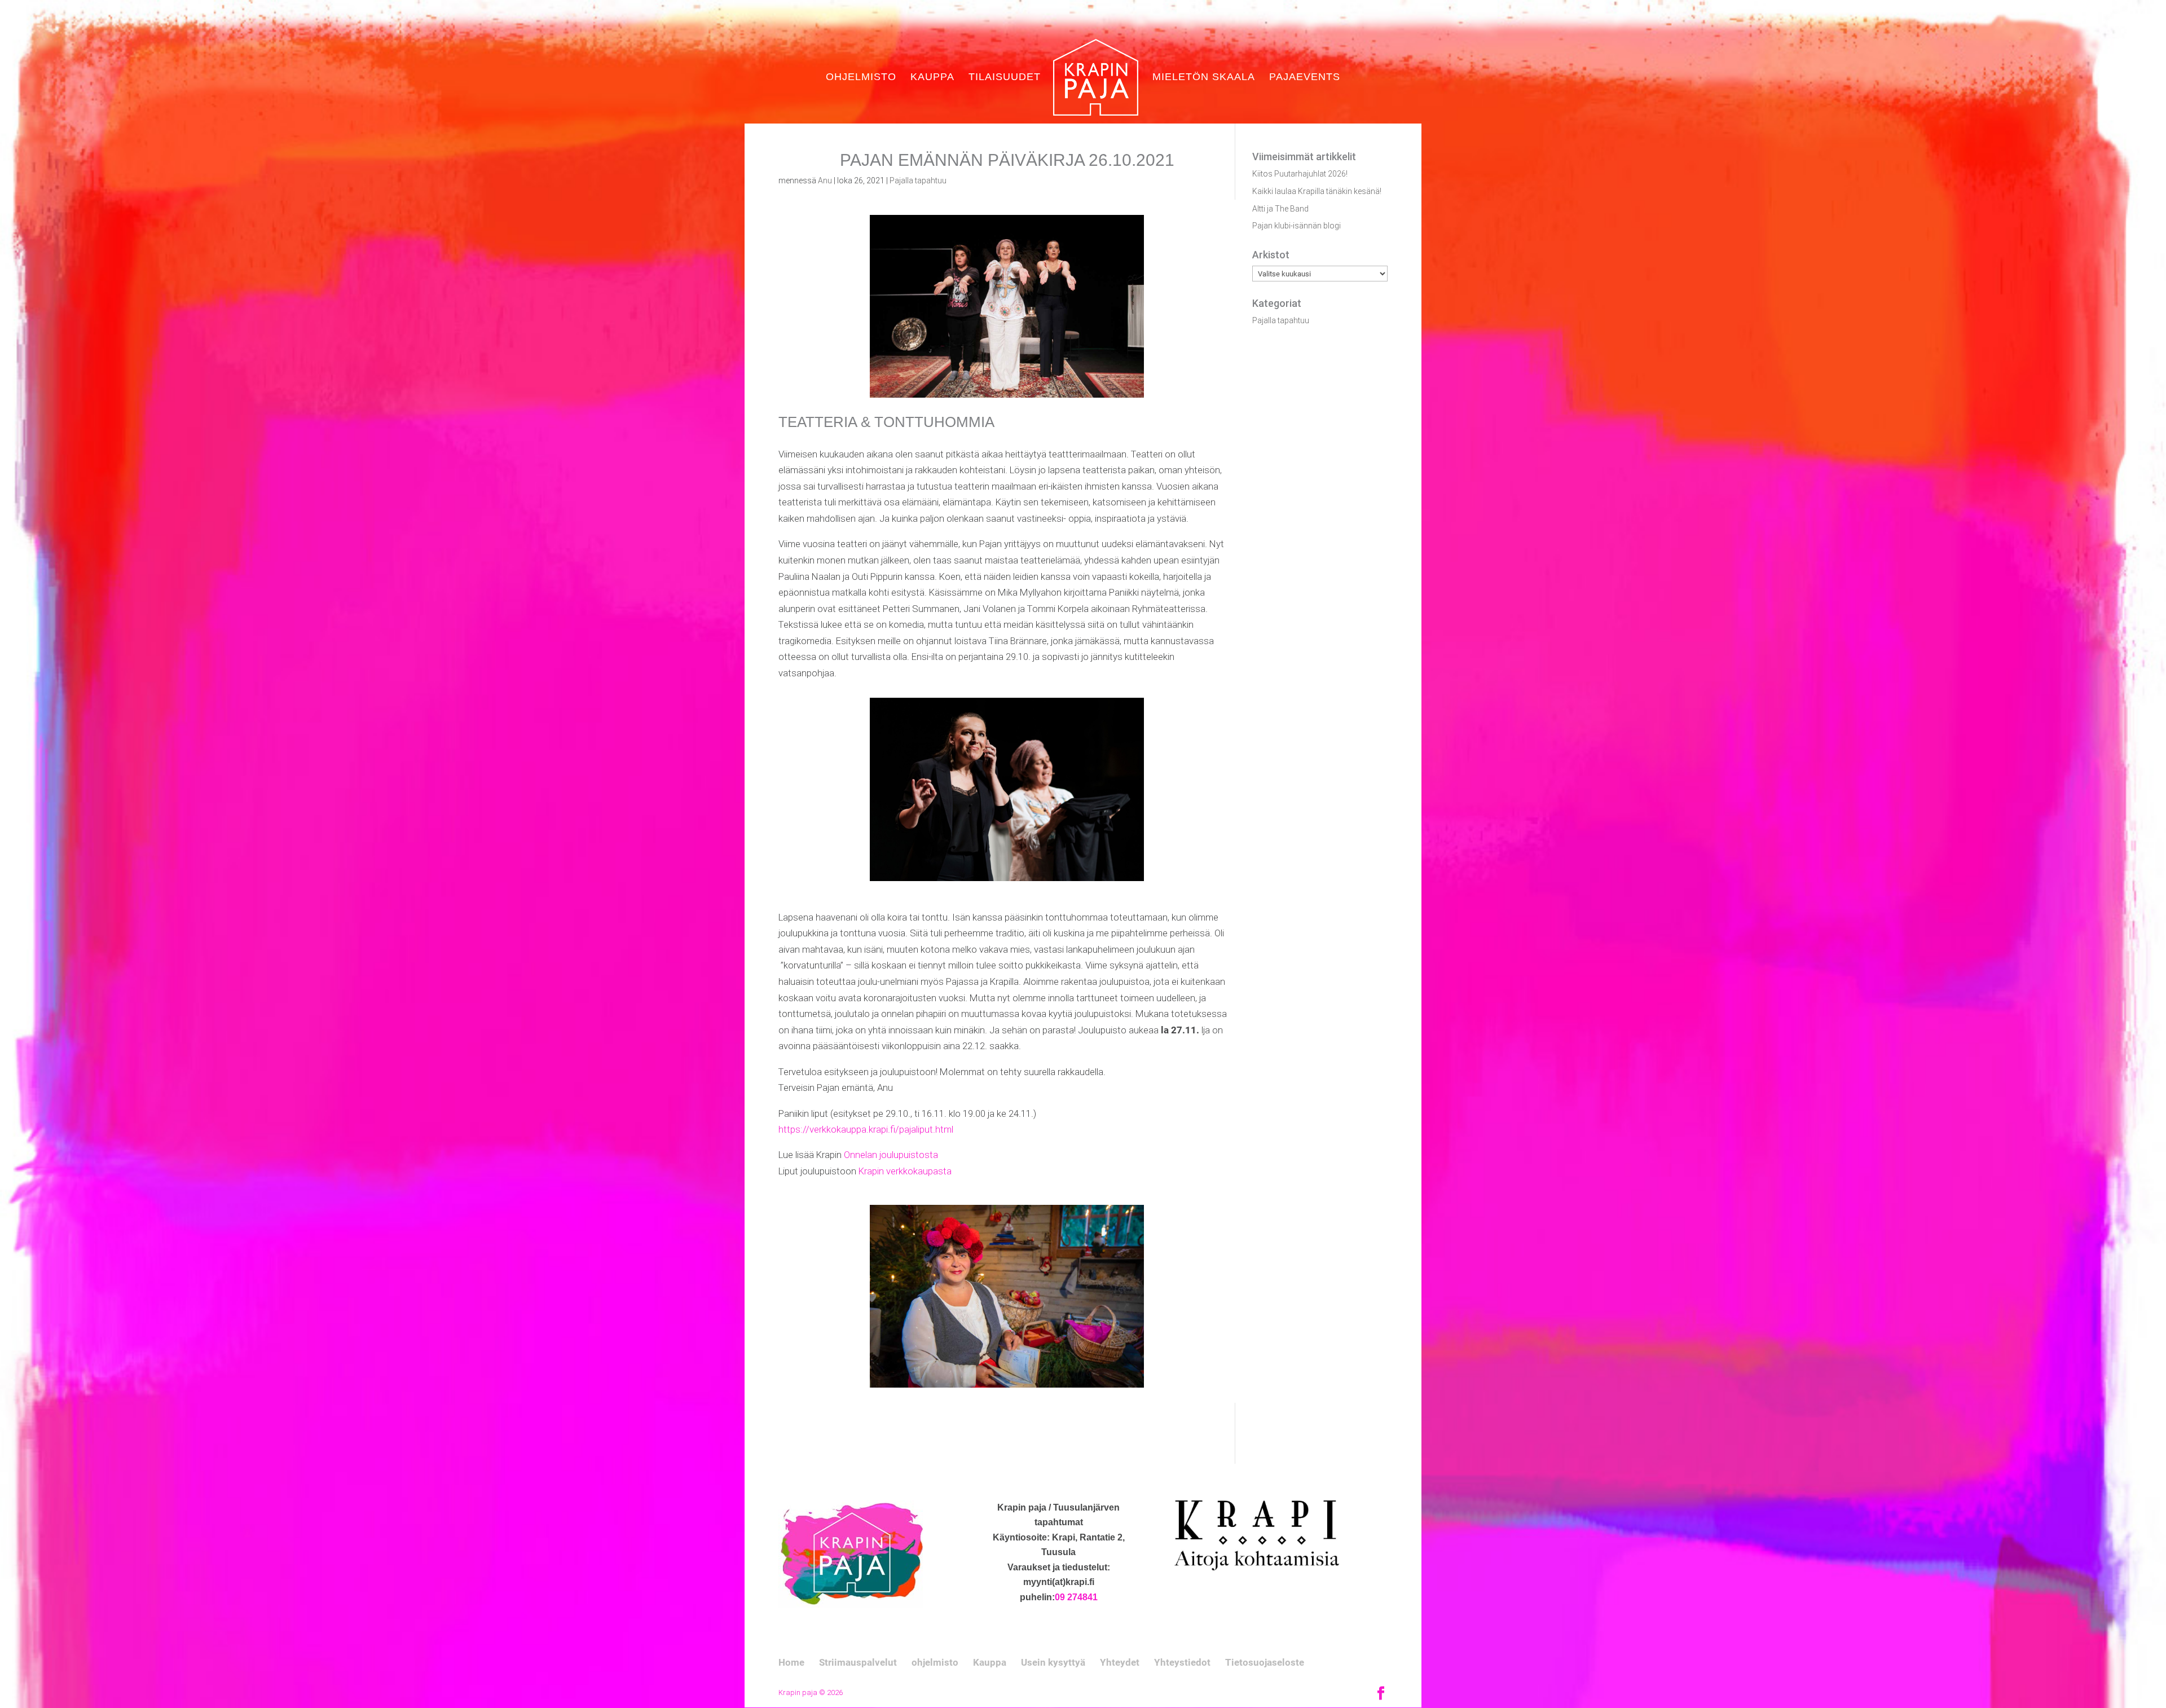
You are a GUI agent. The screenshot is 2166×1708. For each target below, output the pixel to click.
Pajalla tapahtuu (918, 181)
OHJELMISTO (861, 78)
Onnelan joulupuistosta (891, 1155)
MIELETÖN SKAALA (1204, 78)
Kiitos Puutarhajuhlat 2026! (1300, 174)
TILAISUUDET (1005, 78)
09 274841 (1076, 1597)
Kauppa (990, 1662)
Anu (825, 181)
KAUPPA (932, 78)
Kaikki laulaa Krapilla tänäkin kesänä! (1317, 191)
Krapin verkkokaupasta (905, 1171)
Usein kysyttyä (1053, 1662)
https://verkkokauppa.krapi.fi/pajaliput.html (866, 1129)
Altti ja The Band (1280, 209)
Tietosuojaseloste (1265, 1662)
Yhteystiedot (1182, 1662)
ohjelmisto (935, 1662)
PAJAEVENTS (1305, 78)
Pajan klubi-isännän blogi (1296, 226)
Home (791, 1662)
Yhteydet (1120, 1662)
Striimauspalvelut (858, 1662)
